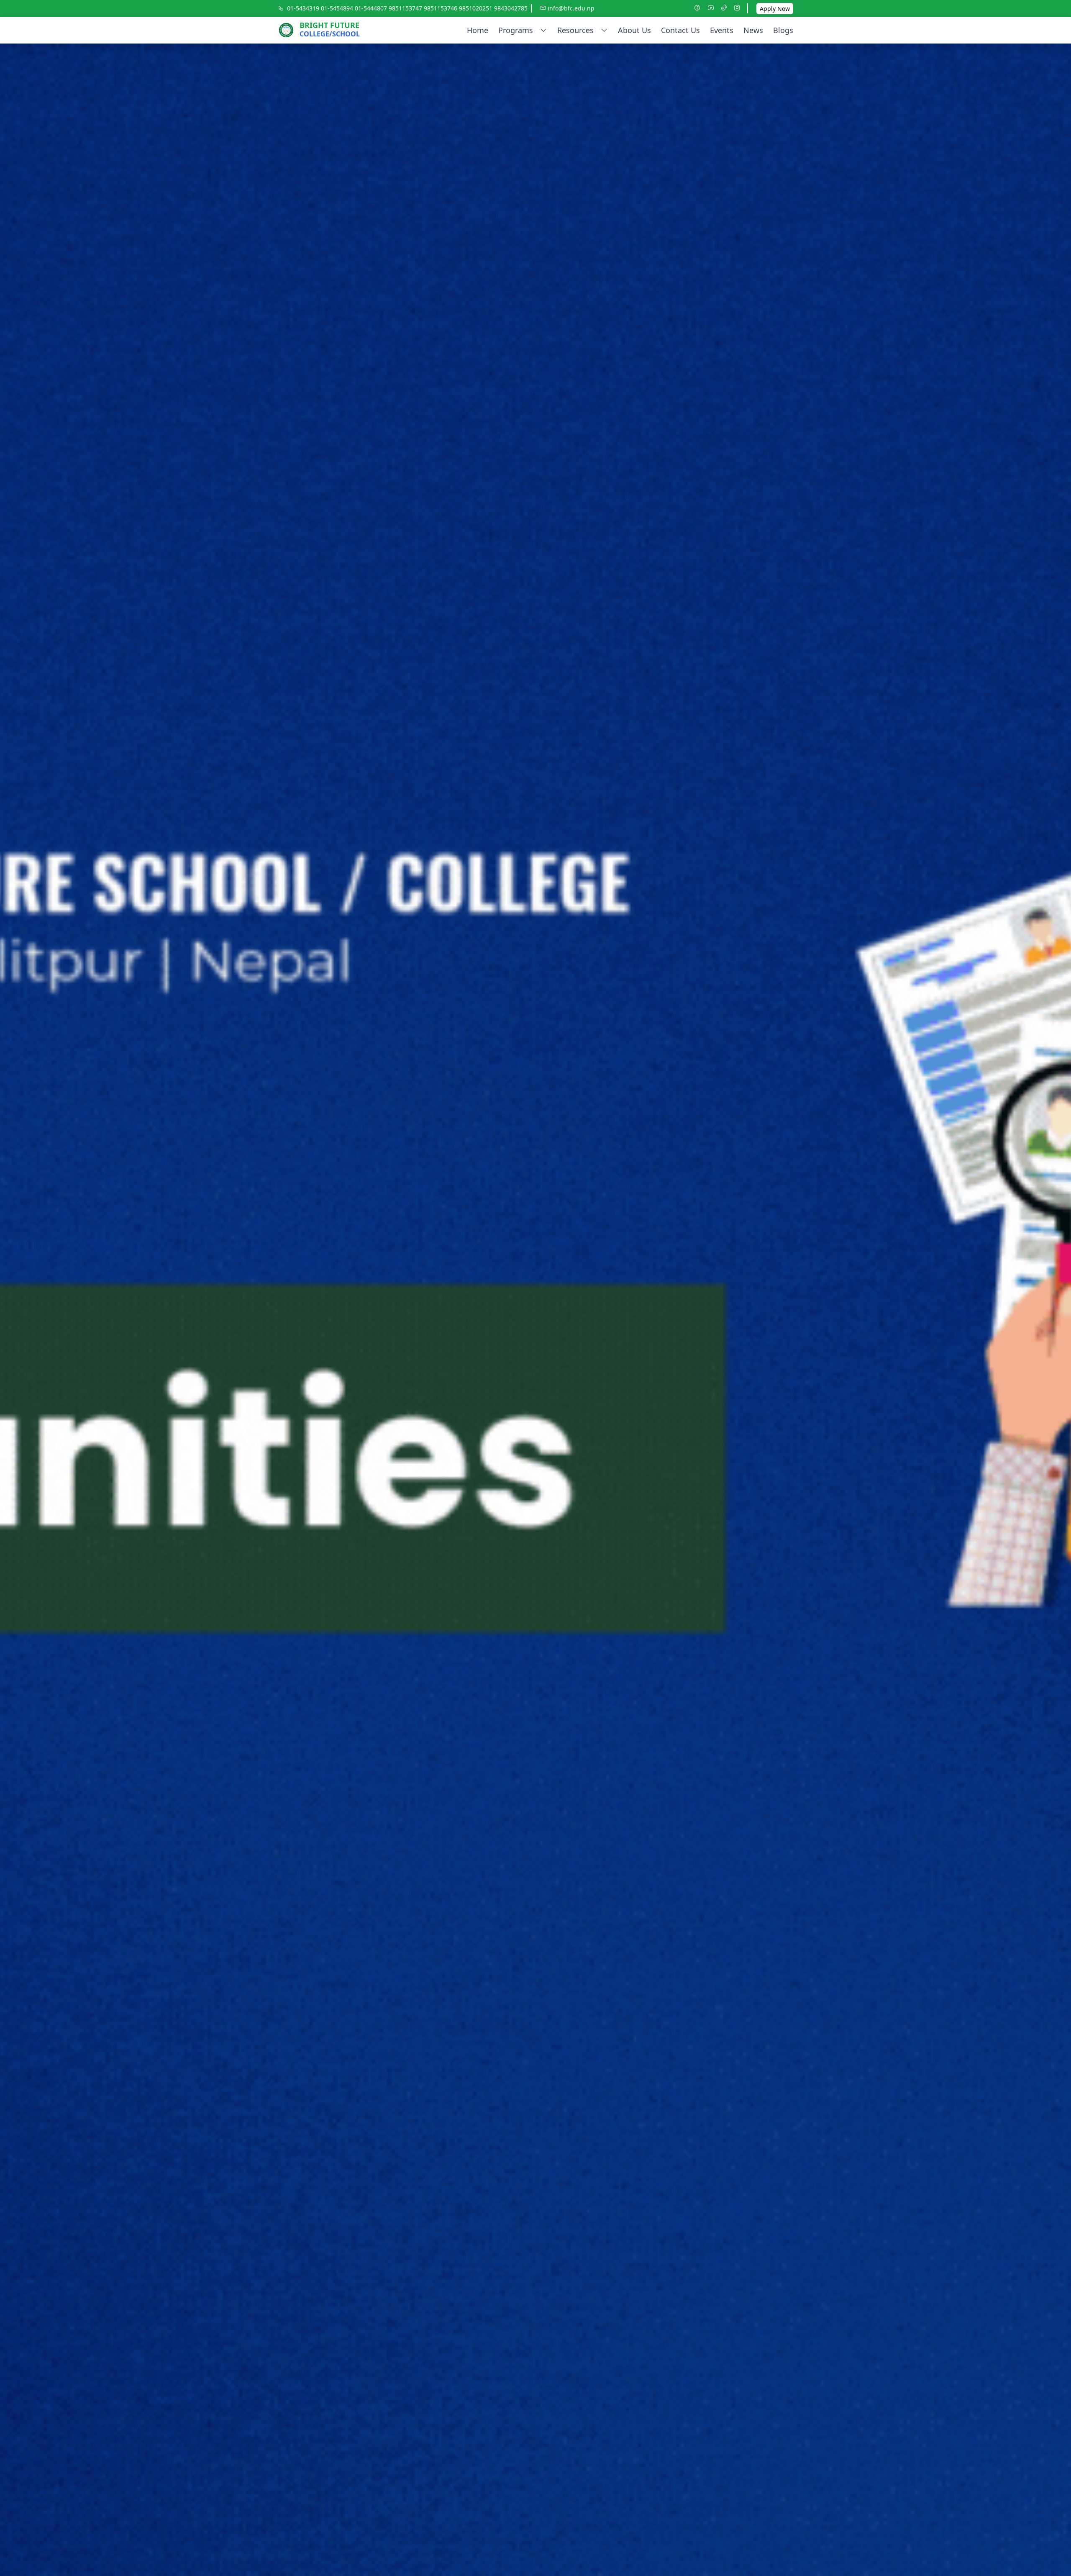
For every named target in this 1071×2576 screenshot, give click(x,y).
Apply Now (775, 9)
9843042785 (511, 8)
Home (478, 30)
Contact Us (680, 30)
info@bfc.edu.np (570, 8)
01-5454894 (338, 8)
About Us (634, 30)
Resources (575, 30)
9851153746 (441, 8)
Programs (516, 30)
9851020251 (477, 8)
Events (722, 30)
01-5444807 (372, 8)
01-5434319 (304, 8)
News (753, 30)
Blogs (783, 30)
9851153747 (406, 8)
